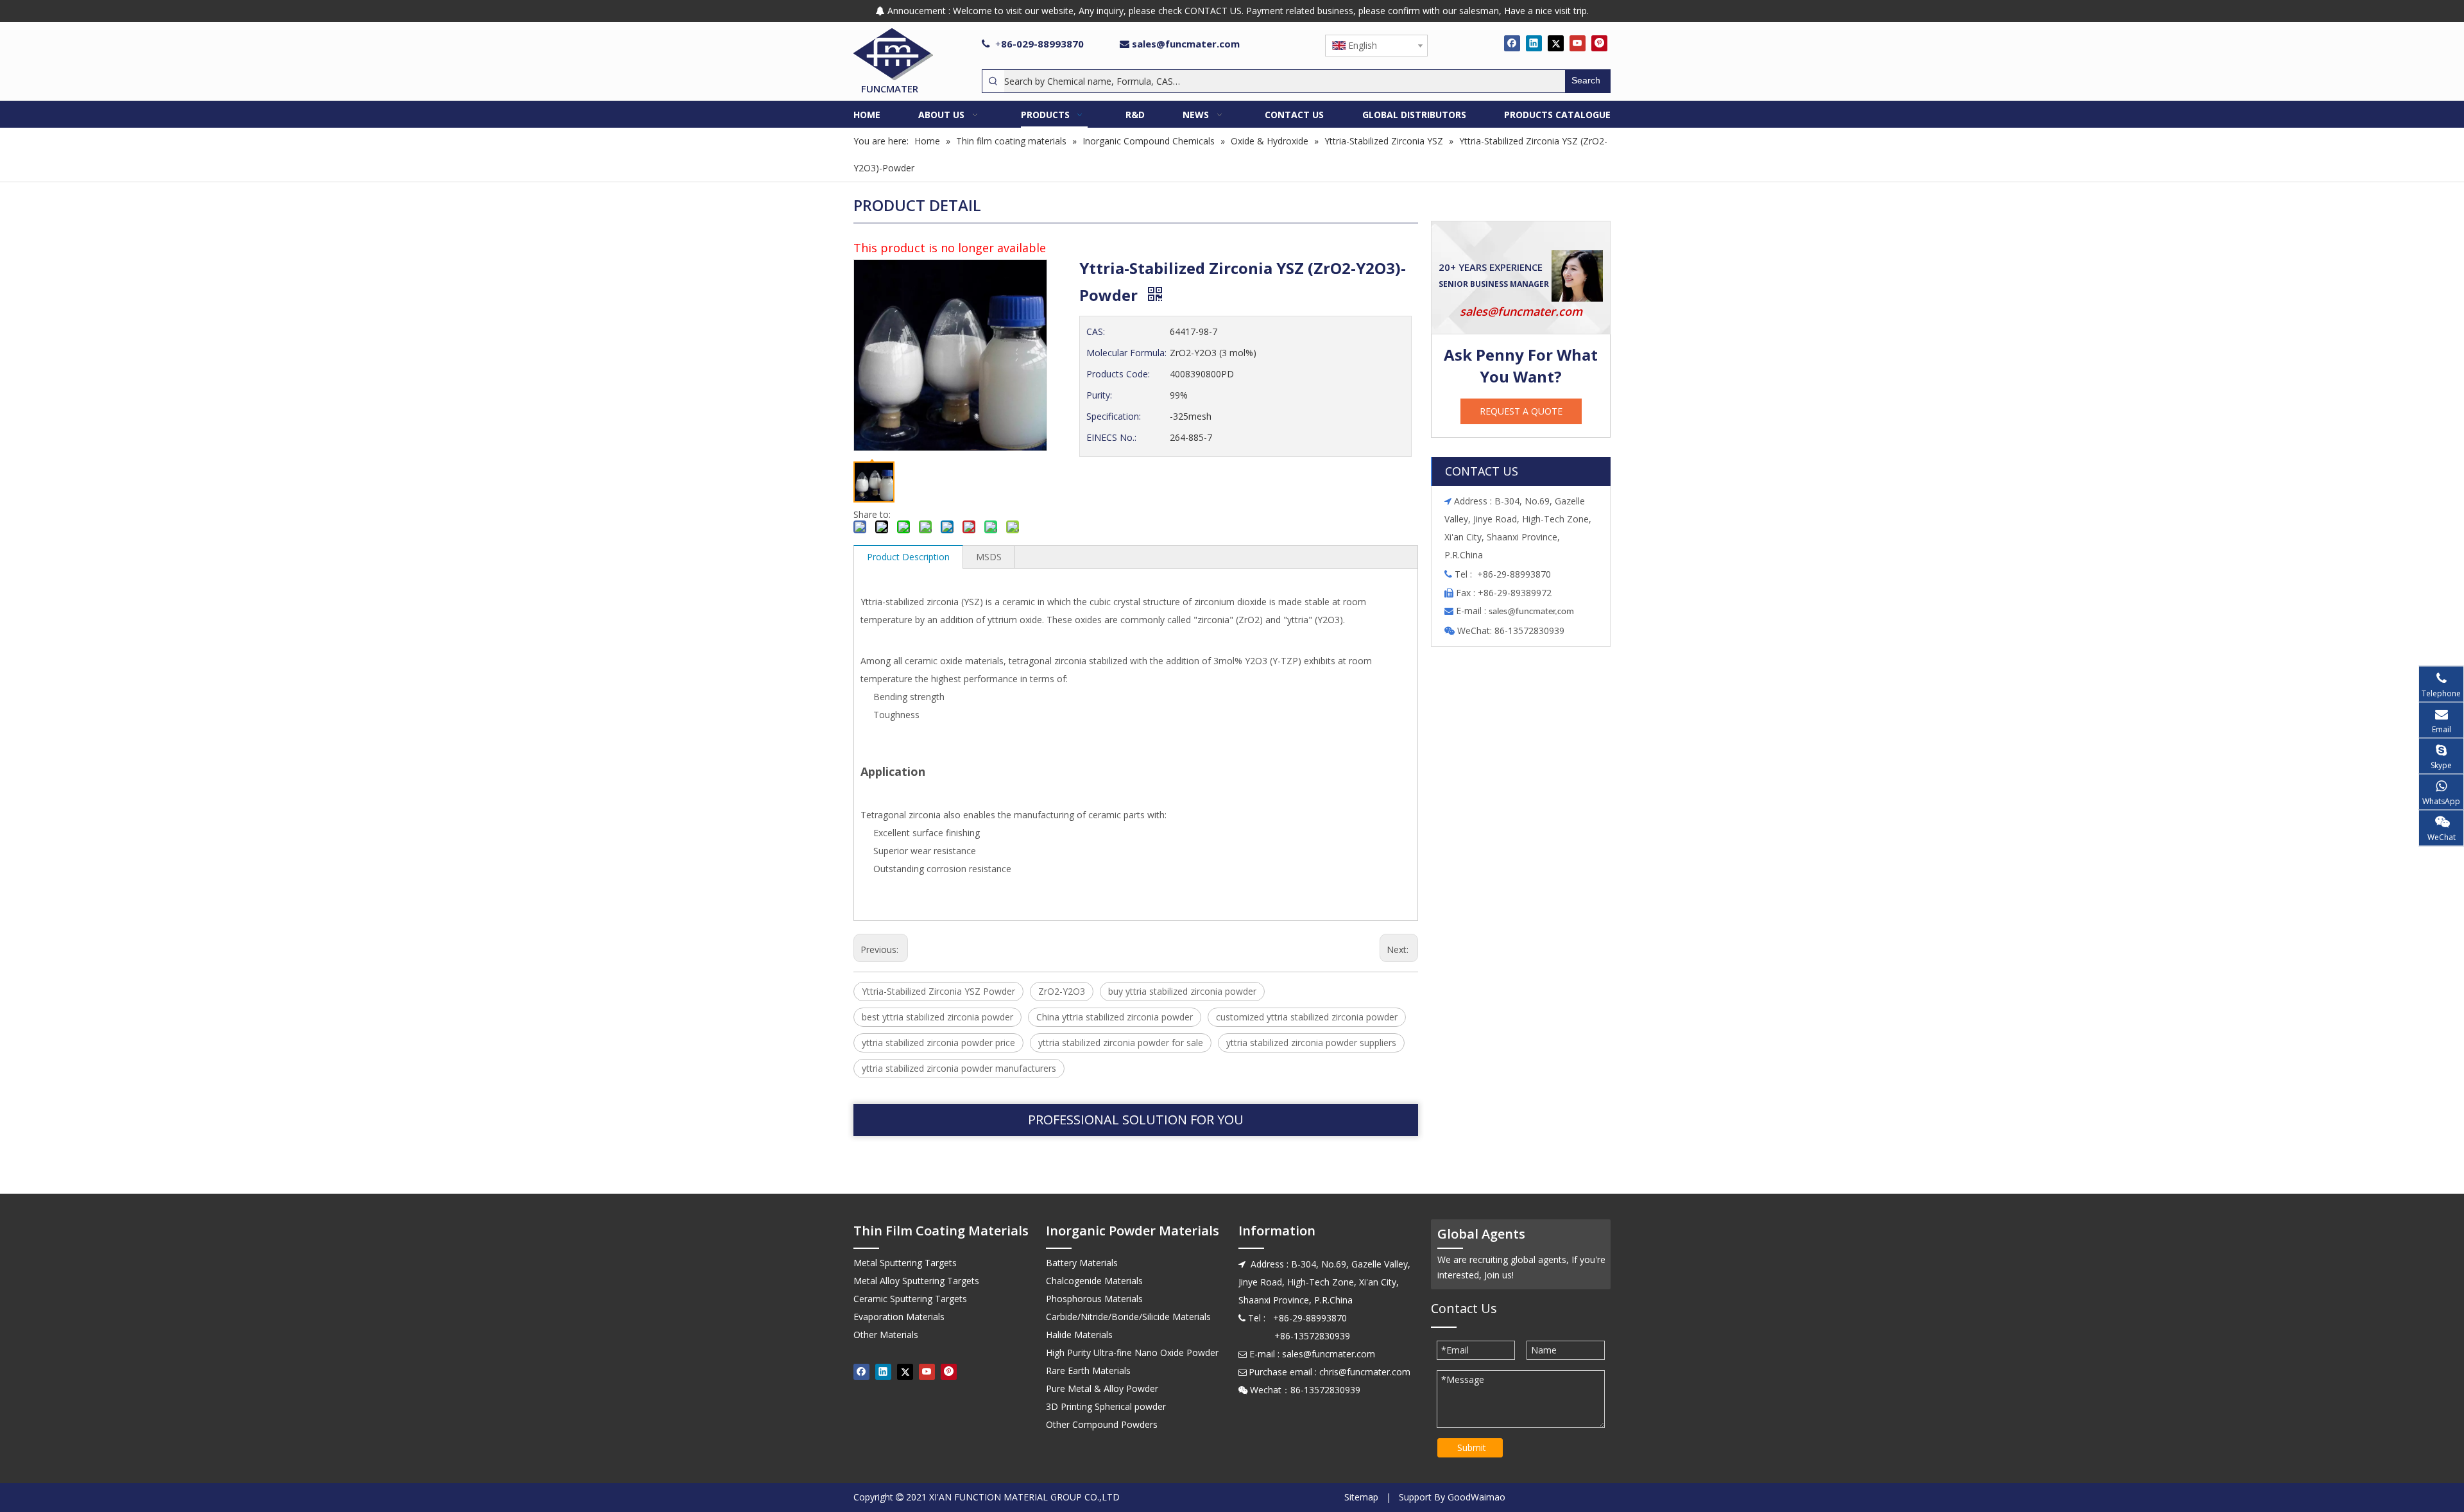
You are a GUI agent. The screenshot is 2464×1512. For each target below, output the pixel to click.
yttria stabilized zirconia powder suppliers (1311, 1043)
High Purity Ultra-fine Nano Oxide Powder (1132, 1353)
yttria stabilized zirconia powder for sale (1121, 1043)
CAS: (1096, 331)
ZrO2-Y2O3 (1062, 991)
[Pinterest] (1599, 43)
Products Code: (1118, 374)
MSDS (989, 557)
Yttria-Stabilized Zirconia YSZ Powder (938, 991)
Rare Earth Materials (1088, 1370)
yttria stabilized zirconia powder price (938, 1043)
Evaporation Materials (899, 1317)
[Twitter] (1556, 43)
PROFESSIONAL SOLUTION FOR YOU (1136, 1120)
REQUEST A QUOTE (1521, 411)
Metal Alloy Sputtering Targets (916, 1281)
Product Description (908, 557)
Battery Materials (1082, 1263)
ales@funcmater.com (1533, 612)
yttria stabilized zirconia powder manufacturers (959, 1068)
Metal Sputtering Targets (905, 1263)
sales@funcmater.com (1186, 44)
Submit (1472, 1448)
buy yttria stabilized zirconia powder (1182, 991)
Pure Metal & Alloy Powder (1102, 1388)
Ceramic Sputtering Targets (910, 1299)
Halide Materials (1079, 1335)
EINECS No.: (1111, 437)
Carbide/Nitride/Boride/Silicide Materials (1128, 1317)
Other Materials (886, 1335)
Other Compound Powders (1102, 1424)
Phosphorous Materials (1094, 1299)
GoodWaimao (1476, 1497)
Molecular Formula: (1126, 353)
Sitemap (1361, 1497)
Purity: (1099, 395)
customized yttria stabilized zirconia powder (1307, 1017)
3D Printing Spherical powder (1106, 1406)
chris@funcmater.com (1365, 1372)
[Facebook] (1512, 43)
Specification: (1114, 416)
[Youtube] (1578, 43)
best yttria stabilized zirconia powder (937, 1017)
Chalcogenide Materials (1094, 1281)
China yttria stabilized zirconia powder (1115, 1017)
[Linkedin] (1534, 43)
